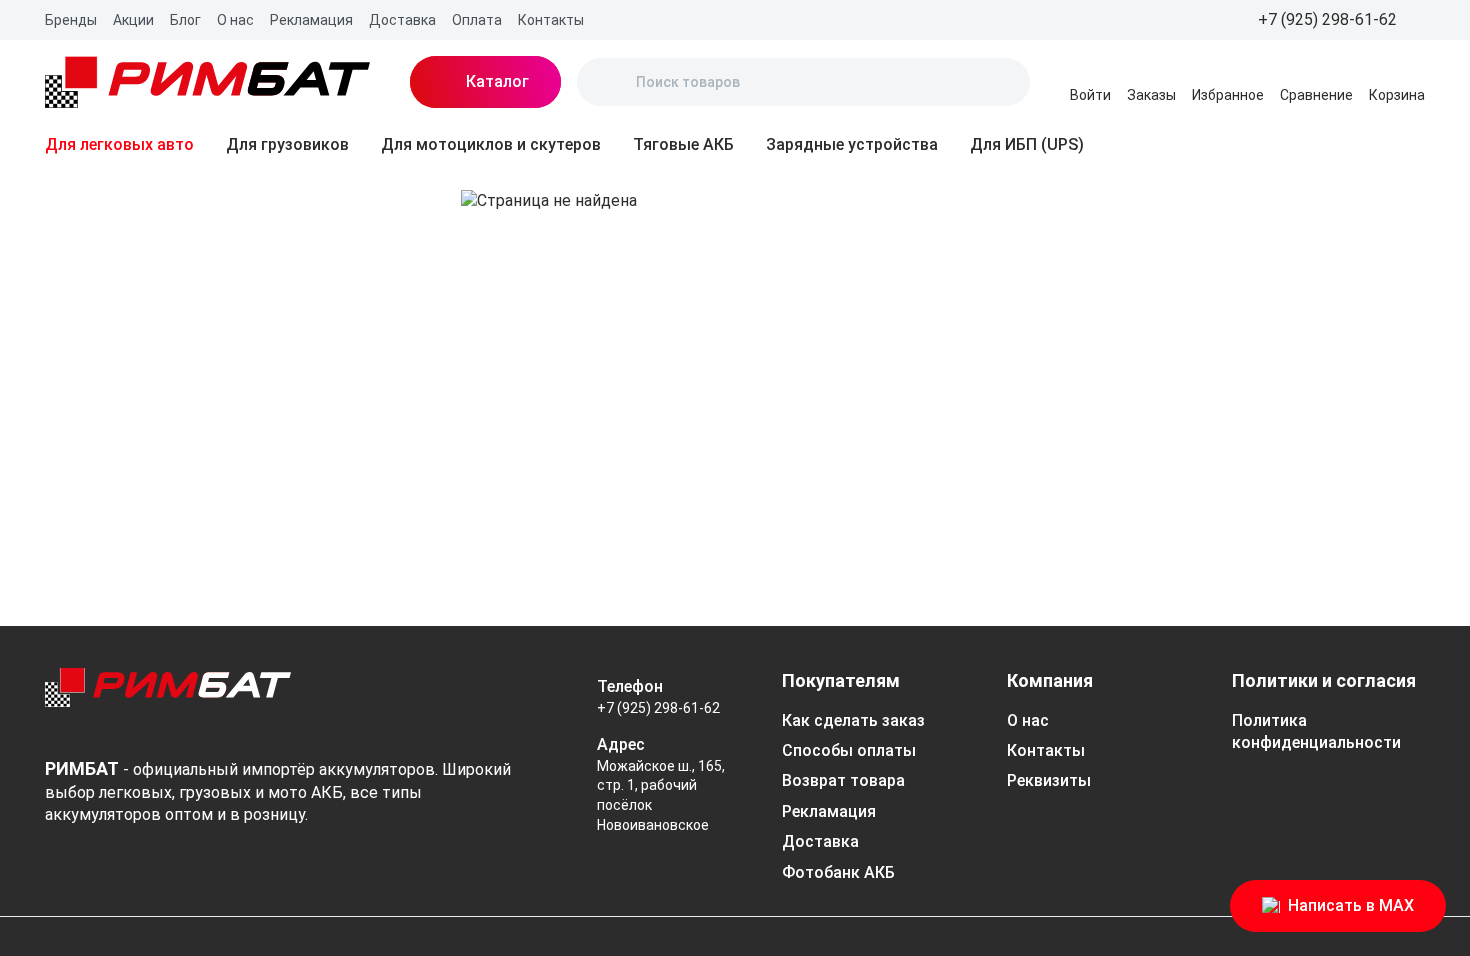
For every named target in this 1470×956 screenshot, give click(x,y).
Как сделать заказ (853, 720)
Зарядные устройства (852, 144)
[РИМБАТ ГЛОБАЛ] (207, 82)
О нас (235, 20)
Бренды (71, 20)
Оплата (477, 20)
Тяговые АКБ (683, 144)
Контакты (551, 20)
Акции (133, 20)
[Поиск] (609, 82)
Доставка (402, 20)
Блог (185, 20)
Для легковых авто (119, 144)
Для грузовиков (287, 144)
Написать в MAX (1351, 905)
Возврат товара (843, 780)
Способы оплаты (849, 750)
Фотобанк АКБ (838, 872)
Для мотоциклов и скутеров (491, 144)
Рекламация (311, 20)
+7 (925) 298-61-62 (658, 708)
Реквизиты (1049, 780)
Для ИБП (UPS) (1027, 144)
